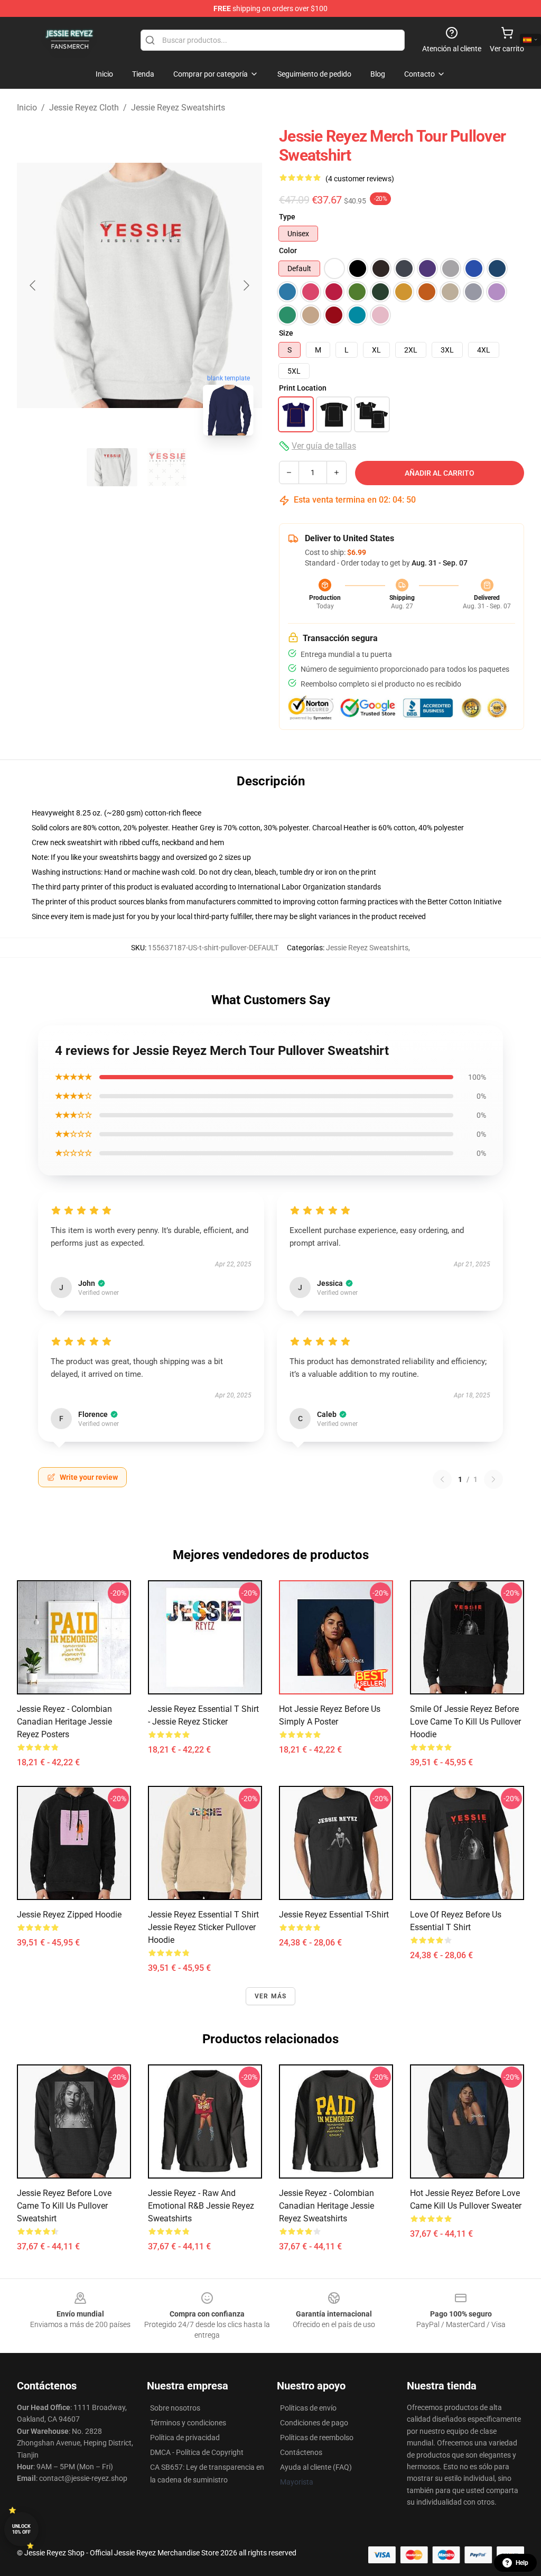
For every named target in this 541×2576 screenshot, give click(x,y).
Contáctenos (301, 2452)
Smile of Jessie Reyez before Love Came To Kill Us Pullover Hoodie (465, 1722)
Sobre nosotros (175, 2408)
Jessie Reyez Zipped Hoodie (69, 1915)
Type (287, 217)
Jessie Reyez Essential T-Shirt (334, 1915)
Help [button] (522, 2563)
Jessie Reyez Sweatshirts (178, 108)
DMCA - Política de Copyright (197, 2452)
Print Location (303, 388)
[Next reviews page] (493, 1479)
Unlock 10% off (21, 2529)
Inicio (27, 108)
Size (286, 333)
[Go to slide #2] (167, 467)
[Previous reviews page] (442, 1479)
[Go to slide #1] (112, 467)
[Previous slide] (33, 285)
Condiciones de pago (314, 2423)
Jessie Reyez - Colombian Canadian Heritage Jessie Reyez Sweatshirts (327, 2206)
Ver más (270, 1996)
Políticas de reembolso (317, 2438)
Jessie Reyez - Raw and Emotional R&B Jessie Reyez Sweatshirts (201, 2206)
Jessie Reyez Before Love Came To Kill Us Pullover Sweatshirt (64, 2206)
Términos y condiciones (188, 2423)
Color (288, 251)
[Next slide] (246, 285)
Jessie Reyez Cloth (84, 108)
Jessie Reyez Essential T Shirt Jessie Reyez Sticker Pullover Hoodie (203, 1927)
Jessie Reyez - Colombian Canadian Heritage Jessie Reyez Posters (64, 1722)
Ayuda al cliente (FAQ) (316, 2467)
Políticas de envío (308, 2408)
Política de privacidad (185, 2438)
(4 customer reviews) (360, 179)
